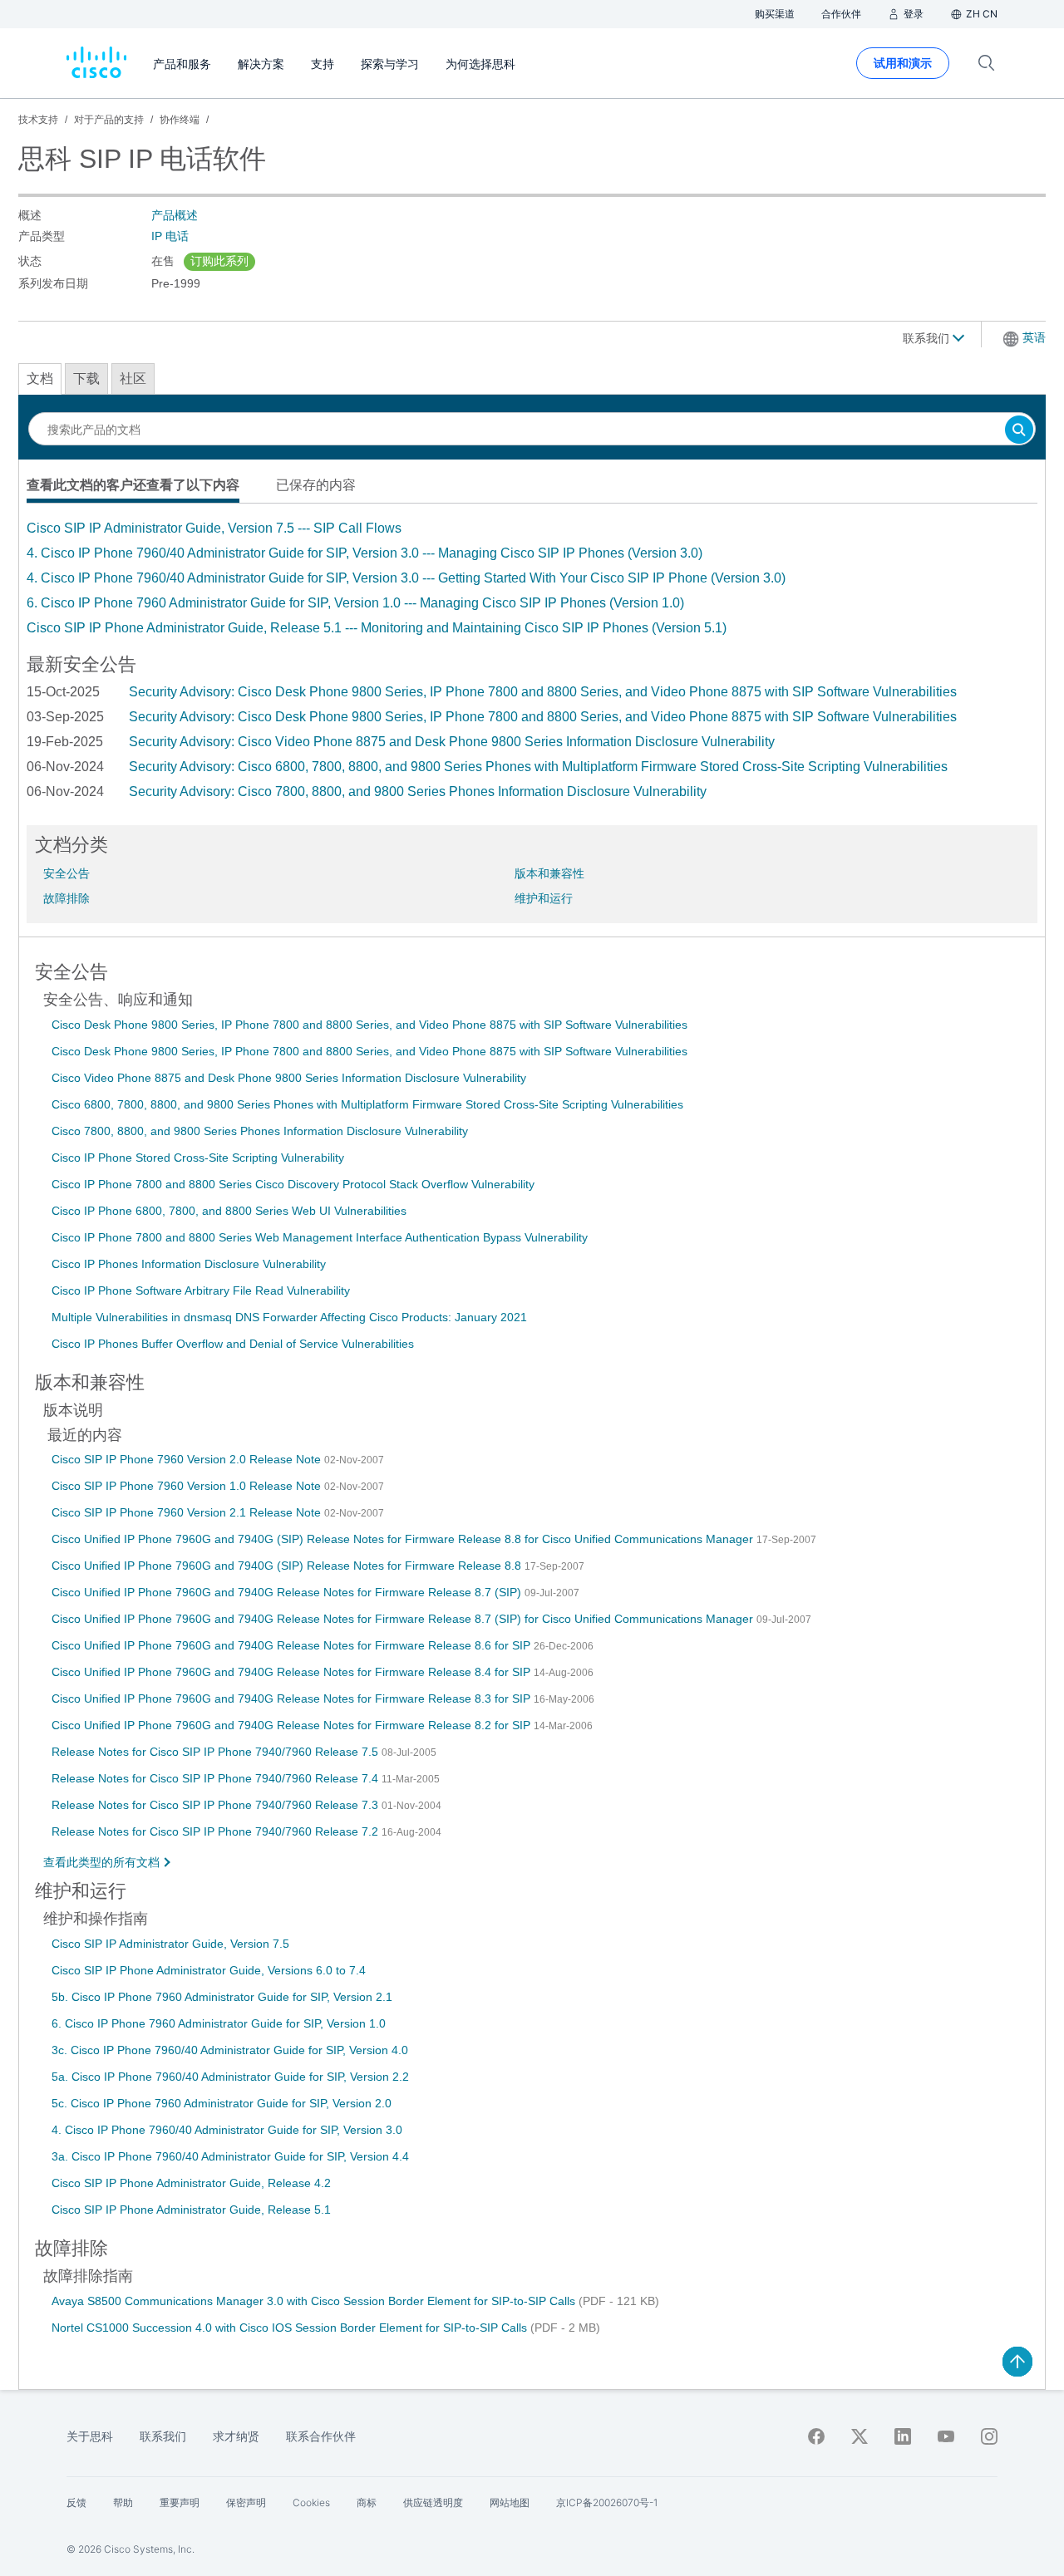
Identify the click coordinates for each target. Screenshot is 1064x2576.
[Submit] (1019, 431)
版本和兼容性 (549, 873)
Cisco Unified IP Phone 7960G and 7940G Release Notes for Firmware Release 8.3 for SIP (293, 1698)
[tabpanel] (532, 578)
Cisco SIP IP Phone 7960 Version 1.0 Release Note (188, 1486)
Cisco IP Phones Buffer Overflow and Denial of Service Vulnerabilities (233, 1344)
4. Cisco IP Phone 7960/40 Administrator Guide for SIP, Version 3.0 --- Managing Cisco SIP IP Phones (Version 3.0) (365, 553)
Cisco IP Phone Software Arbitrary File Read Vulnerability (201, 1290)
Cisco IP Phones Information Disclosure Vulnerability (189, 1264)
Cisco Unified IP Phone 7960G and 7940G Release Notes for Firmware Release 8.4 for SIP (293, 1672)
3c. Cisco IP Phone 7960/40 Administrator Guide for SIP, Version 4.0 (230, 2050)
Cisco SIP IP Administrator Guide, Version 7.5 (170, 1944)
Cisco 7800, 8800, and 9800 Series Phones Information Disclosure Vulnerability (260, 1131)
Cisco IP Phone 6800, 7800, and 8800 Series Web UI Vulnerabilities (229, 1211)
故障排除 (66, 898)
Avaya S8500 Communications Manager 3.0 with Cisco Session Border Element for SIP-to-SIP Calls (315, 2301)
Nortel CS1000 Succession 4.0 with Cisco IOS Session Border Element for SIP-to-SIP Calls (291, 2328)
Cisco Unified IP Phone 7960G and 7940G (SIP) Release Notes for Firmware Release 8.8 (288, 1566)
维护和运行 (544, 898)
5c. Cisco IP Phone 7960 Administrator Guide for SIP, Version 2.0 (222, 2103)
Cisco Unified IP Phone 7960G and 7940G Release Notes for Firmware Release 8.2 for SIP (293, 1725)
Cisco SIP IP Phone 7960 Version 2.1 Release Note (188, 1512)
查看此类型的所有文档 (101, 1862)
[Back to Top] (1017, 2362)
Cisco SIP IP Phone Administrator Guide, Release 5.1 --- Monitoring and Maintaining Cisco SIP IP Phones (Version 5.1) (377, 628)
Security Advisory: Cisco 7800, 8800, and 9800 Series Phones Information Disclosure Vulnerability (418, 791)
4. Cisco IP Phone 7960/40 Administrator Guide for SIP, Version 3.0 (227, 2130)
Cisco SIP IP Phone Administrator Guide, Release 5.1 (191, 2210)
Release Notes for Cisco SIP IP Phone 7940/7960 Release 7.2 (217, 1831)
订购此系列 (219, 261)
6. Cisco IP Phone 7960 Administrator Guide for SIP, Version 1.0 (219, 2023)
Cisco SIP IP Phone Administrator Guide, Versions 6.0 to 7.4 (209, 1970)
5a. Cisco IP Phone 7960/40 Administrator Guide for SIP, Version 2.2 (230, 2077)
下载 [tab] (86, 379)
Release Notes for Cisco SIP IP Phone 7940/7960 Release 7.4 (217, 1778)
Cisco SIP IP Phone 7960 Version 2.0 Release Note (188, 1459)
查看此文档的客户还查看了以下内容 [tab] (133, 485)
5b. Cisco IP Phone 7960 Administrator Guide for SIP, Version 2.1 (222, 1997)
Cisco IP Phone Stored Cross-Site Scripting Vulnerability (198, 1158)
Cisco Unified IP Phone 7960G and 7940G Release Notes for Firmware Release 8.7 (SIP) (288, 1592)
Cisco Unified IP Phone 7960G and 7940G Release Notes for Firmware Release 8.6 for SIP (293, 1645)
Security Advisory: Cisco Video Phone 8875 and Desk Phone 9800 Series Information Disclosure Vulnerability (452, 742)
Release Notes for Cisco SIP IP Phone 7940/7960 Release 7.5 (217, 1752)
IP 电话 (170, 236)
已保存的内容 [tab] (316, 485)
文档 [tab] (40, 379)
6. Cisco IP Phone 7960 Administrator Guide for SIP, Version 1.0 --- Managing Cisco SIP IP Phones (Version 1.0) (355, 603)
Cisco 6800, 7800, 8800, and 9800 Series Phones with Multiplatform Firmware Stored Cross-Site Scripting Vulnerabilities (367, 1104)
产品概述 (175, 215)
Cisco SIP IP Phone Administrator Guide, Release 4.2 (191, 2183)
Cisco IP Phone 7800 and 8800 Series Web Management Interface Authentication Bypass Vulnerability (320, 1237)
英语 (1034, 337)
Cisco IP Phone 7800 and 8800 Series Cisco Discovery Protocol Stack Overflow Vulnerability (293, 1184)
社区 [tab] (133, 379)
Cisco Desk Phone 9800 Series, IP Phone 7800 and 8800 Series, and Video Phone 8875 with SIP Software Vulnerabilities (369, 1025)
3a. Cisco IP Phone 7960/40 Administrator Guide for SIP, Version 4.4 (230, 2156)
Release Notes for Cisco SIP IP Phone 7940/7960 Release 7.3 (217, 1805)
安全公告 (66, 873)
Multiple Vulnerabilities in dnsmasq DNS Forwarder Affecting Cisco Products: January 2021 (289, 1317)
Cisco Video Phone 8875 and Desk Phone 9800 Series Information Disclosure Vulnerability (289, 1078)
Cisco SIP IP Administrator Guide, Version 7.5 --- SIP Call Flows (214, 528)
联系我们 (928, 338)
